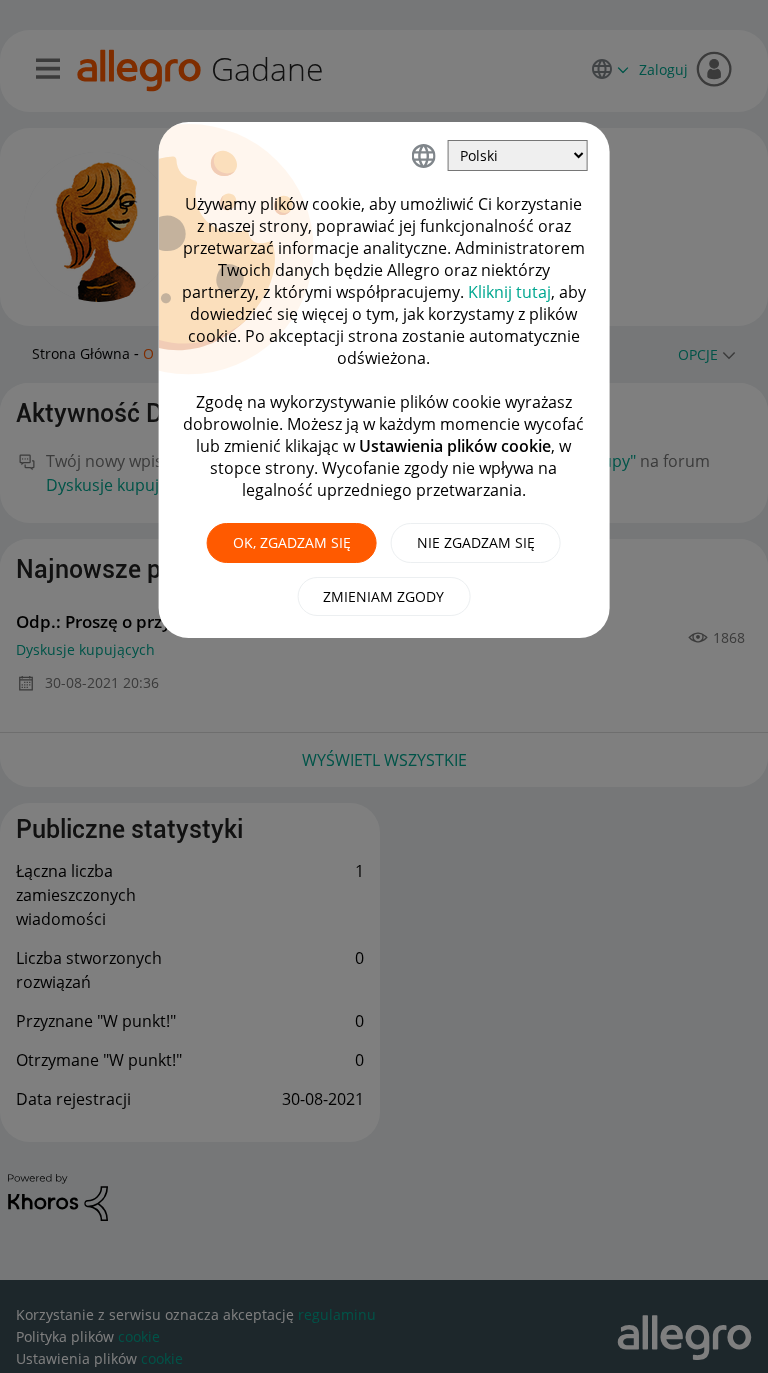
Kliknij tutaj (509, 292)
